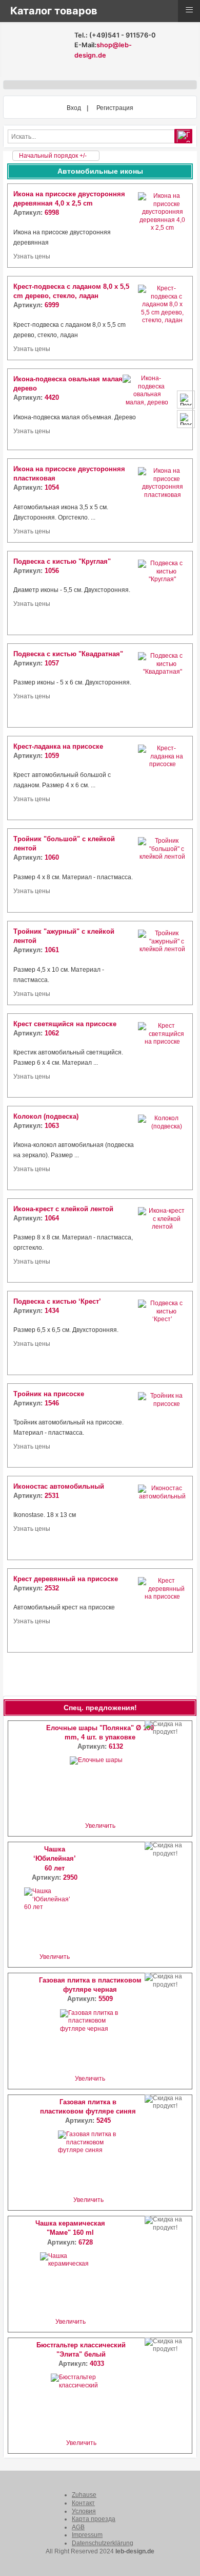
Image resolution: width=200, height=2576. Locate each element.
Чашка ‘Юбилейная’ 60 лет (55, 1858)
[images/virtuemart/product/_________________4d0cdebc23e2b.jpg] (162, 685)
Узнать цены (32, 256)
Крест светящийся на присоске (65, 1024)
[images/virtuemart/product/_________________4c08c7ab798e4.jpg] (162, 1425)
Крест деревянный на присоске (66, 1579)
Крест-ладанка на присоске (58, 746)
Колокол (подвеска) (46, 1116)
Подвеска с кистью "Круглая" (62, 561)
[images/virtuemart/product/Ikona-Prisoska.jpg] (162, 226)
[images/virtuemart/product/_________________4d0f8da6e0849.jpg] (162, 593)
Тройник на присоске (49, 1394)
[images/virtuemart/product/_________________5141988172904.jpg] (162, 1518)
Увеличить (100, 1826)
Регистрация (115, 108)
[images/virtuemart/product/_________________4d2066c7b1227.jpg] (162, 1055)
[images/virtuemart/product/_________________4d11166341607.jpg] (162, 870)
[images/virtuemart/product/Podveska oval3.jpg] (162, 409)
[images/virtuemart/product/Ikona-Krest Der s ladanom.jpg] (162, 318)
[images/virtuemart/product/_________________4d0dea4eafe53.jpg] (162, 1333)
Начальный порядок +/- (53, 156)
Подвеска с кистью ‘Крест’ (57, 1301)
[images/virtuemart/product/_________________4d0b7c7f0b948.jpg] (162, 1240)
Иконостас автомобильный (59, 1486)
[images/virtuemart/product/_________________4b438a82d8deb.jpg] (162, 501)
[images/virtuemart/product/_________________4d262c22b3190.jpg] (162, 778)
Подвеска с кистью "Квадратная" (68, 654)
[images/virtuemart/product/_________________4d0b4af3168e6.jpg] (162, 1148)
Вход (74, 108)
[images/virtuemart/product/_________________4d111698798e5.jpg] (162, 963)
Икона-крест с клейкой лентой (63, 1209)
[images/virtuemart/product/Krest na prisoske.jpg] (162, 1610)
